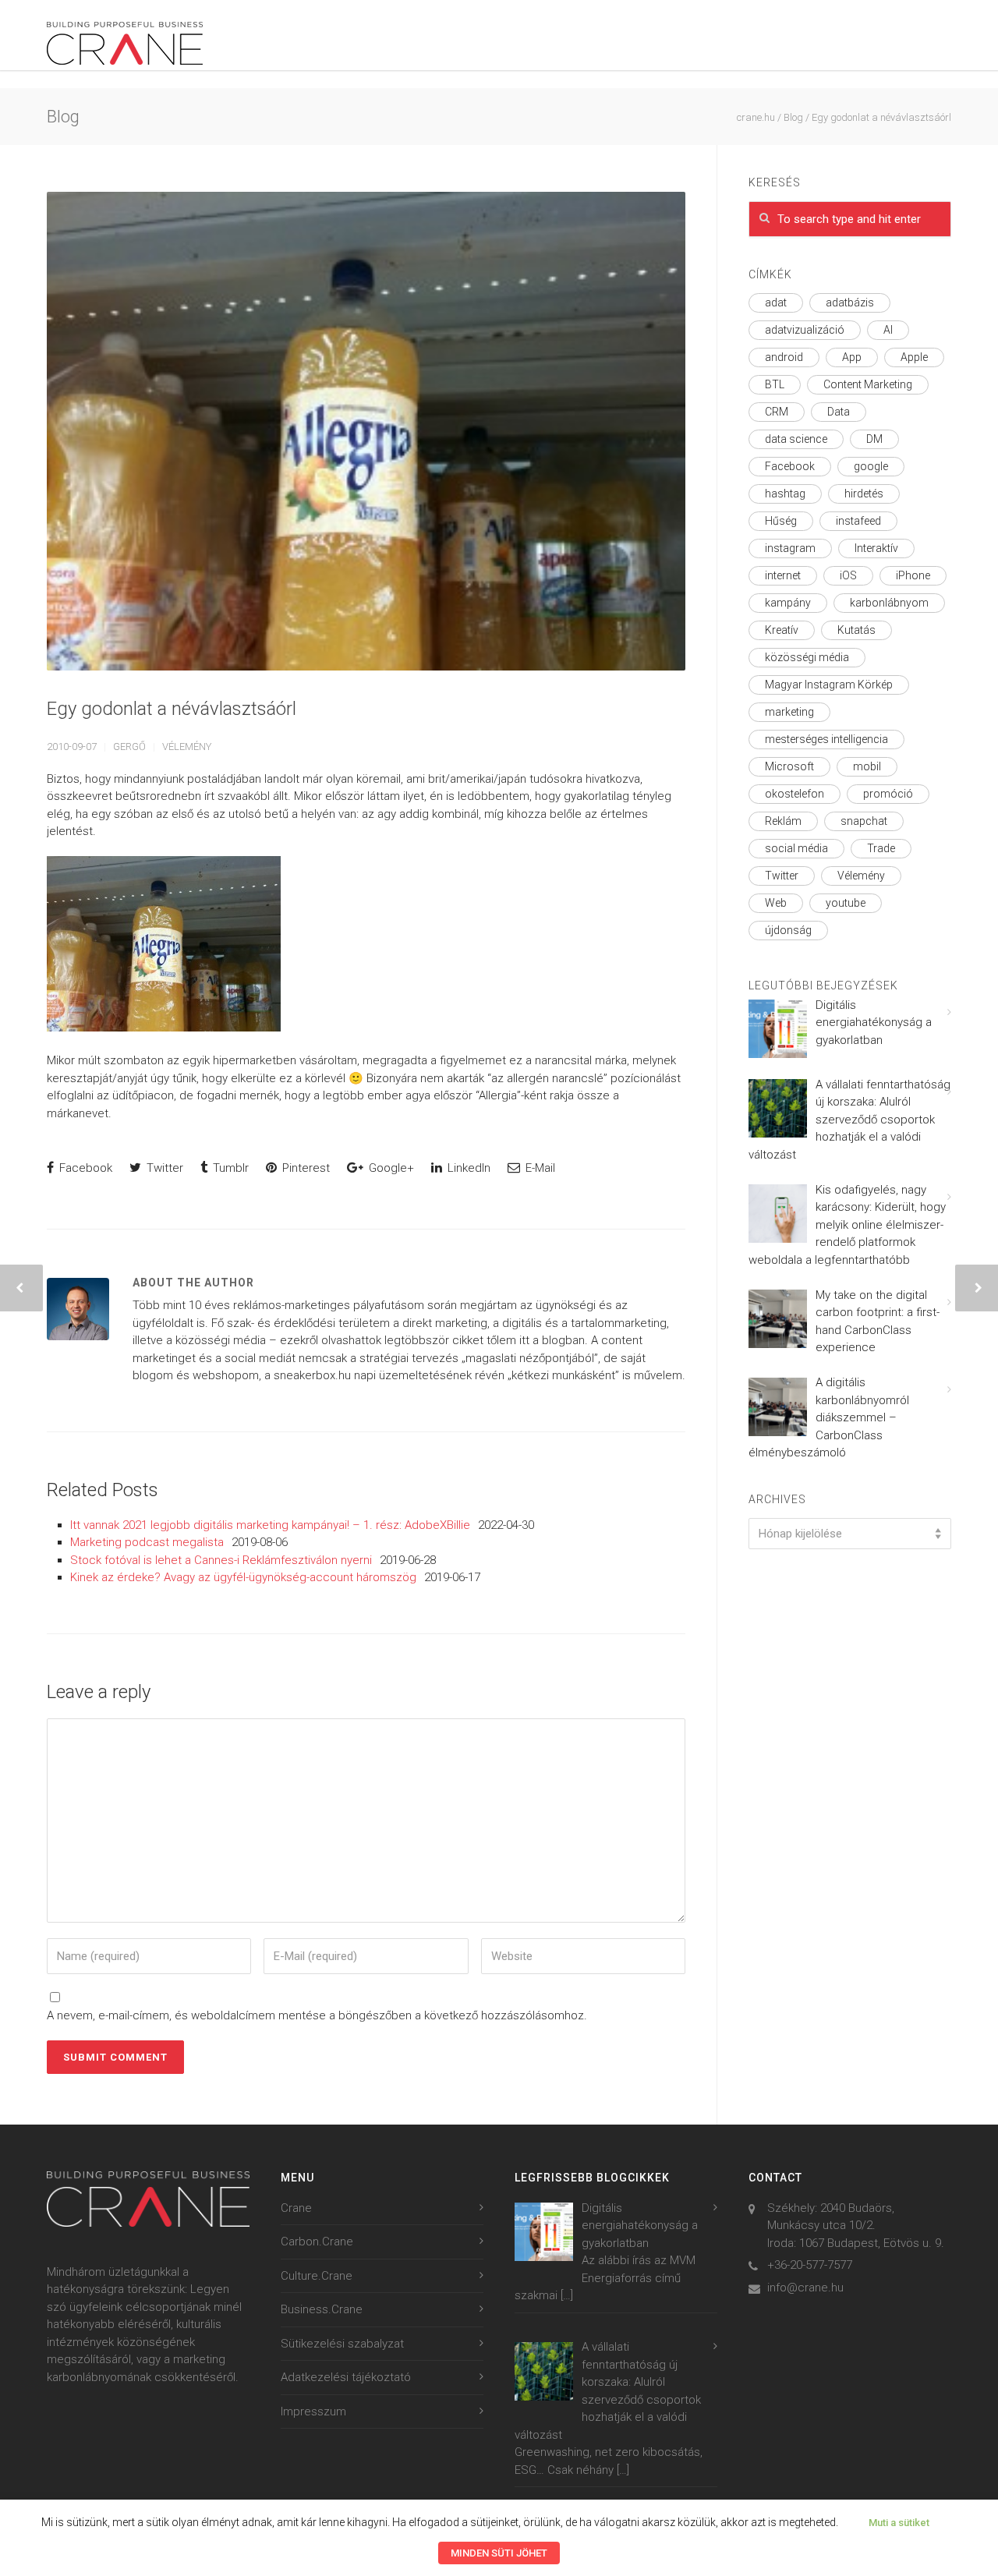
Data (839, 412)
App (852, 357)
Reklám (783, 821)
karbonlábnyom (889, 603)
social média (796, 848)
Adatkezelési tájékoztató (346, 2377)
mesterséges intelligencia (826, 739)
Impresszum (313, 2411)
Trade (881, 848)
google (871, 466)
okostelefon (795, 794)
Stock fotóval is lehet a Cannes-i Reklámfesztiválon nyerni (221, 1560)
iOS (848, 575)
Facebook (84, 1168)
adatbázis (850, 303)
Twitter (163, 1168)
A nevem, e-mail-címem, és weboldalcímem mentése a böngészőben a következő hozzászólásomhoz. (317, 2015)
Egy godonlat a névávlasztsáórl (172, 709)
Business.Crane (322, 2309)
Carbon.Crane (317, 2242)
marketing (789, 712)
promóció (888, 794)
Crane (296, 2208)
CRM (777, 412)
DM (874, 439)
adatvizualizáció (805, 330)
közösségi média (807, 657)
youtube (846, 903)
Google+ (390, 1168)
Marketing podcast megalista (147, 1542)
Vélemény (187, 747)
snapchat (864, 821)
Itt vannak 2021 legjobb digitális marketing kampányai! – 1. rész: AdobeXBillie (270, 1525)
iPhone (913, 575)
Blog (793, 117)
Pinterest (304, 1168)
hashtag (785, 494)
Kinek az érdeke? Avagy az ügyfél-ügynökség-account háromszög (243, 1577)
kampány (788, 603)
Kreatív (782, 630)
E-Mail (539, 1168)
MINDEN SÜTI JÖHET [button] (499, 2553)
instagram (790, 548)
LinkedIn (467, 1168)
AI (888, 330)
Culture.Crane (317, 2276)
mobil (867, 766)
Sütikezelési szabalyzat (342, 2344)
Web (776, 903)
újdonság (788, 930)
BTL (775, 384)
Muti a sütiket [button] (899, 2523)
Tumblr (229, 1168)
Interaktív (876, 548)
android (784, 357)
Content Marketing (868, 384)
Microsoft (789, 766)
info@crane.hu (805, 2288)
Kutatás (856, 630)
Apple (914, 357)
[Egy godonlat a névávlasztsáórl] (366, 431)
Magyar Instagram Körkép (829, 685)
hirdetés (864, 494)
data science (796, 439)
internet (783, 575)
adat (776, 303)
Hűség (781, 521)
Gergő (129, 747)
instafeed (858, 521)
